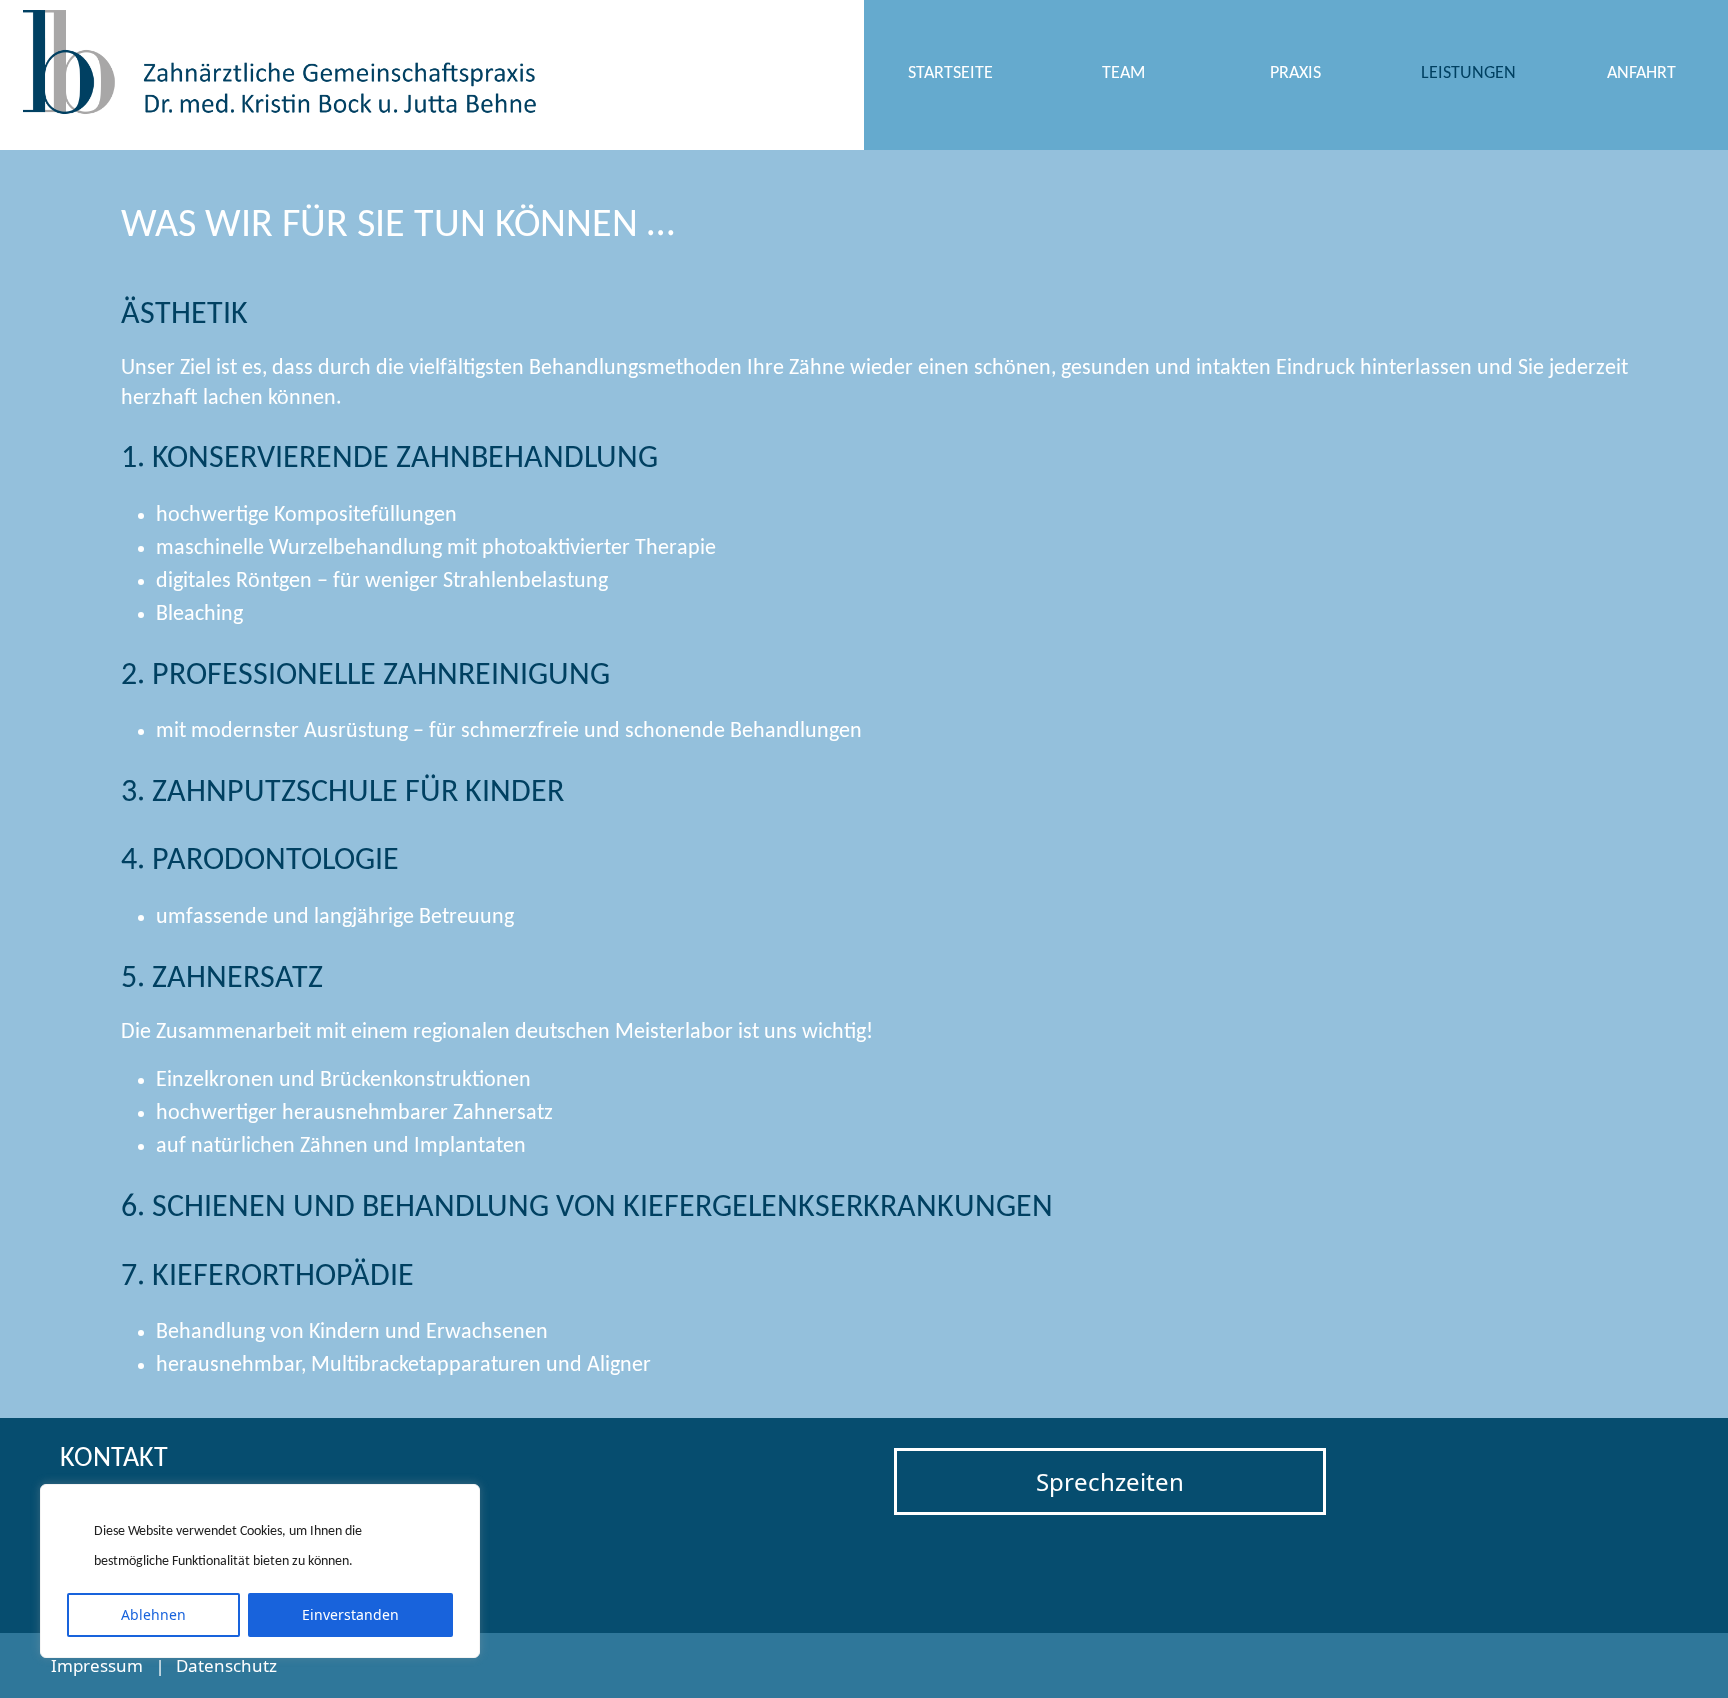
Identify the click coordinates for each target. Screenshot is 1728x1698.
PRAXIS (1295, 73)
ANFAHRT (1641, 73)
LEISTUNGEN (1468, 73)
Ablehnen (153, 1614)
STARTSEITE (950, 73)
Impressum (97, 1665)
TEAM (1123, 73)
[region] (260, 1571)
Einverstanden (350, 1614)
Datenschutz (226, 1665)
